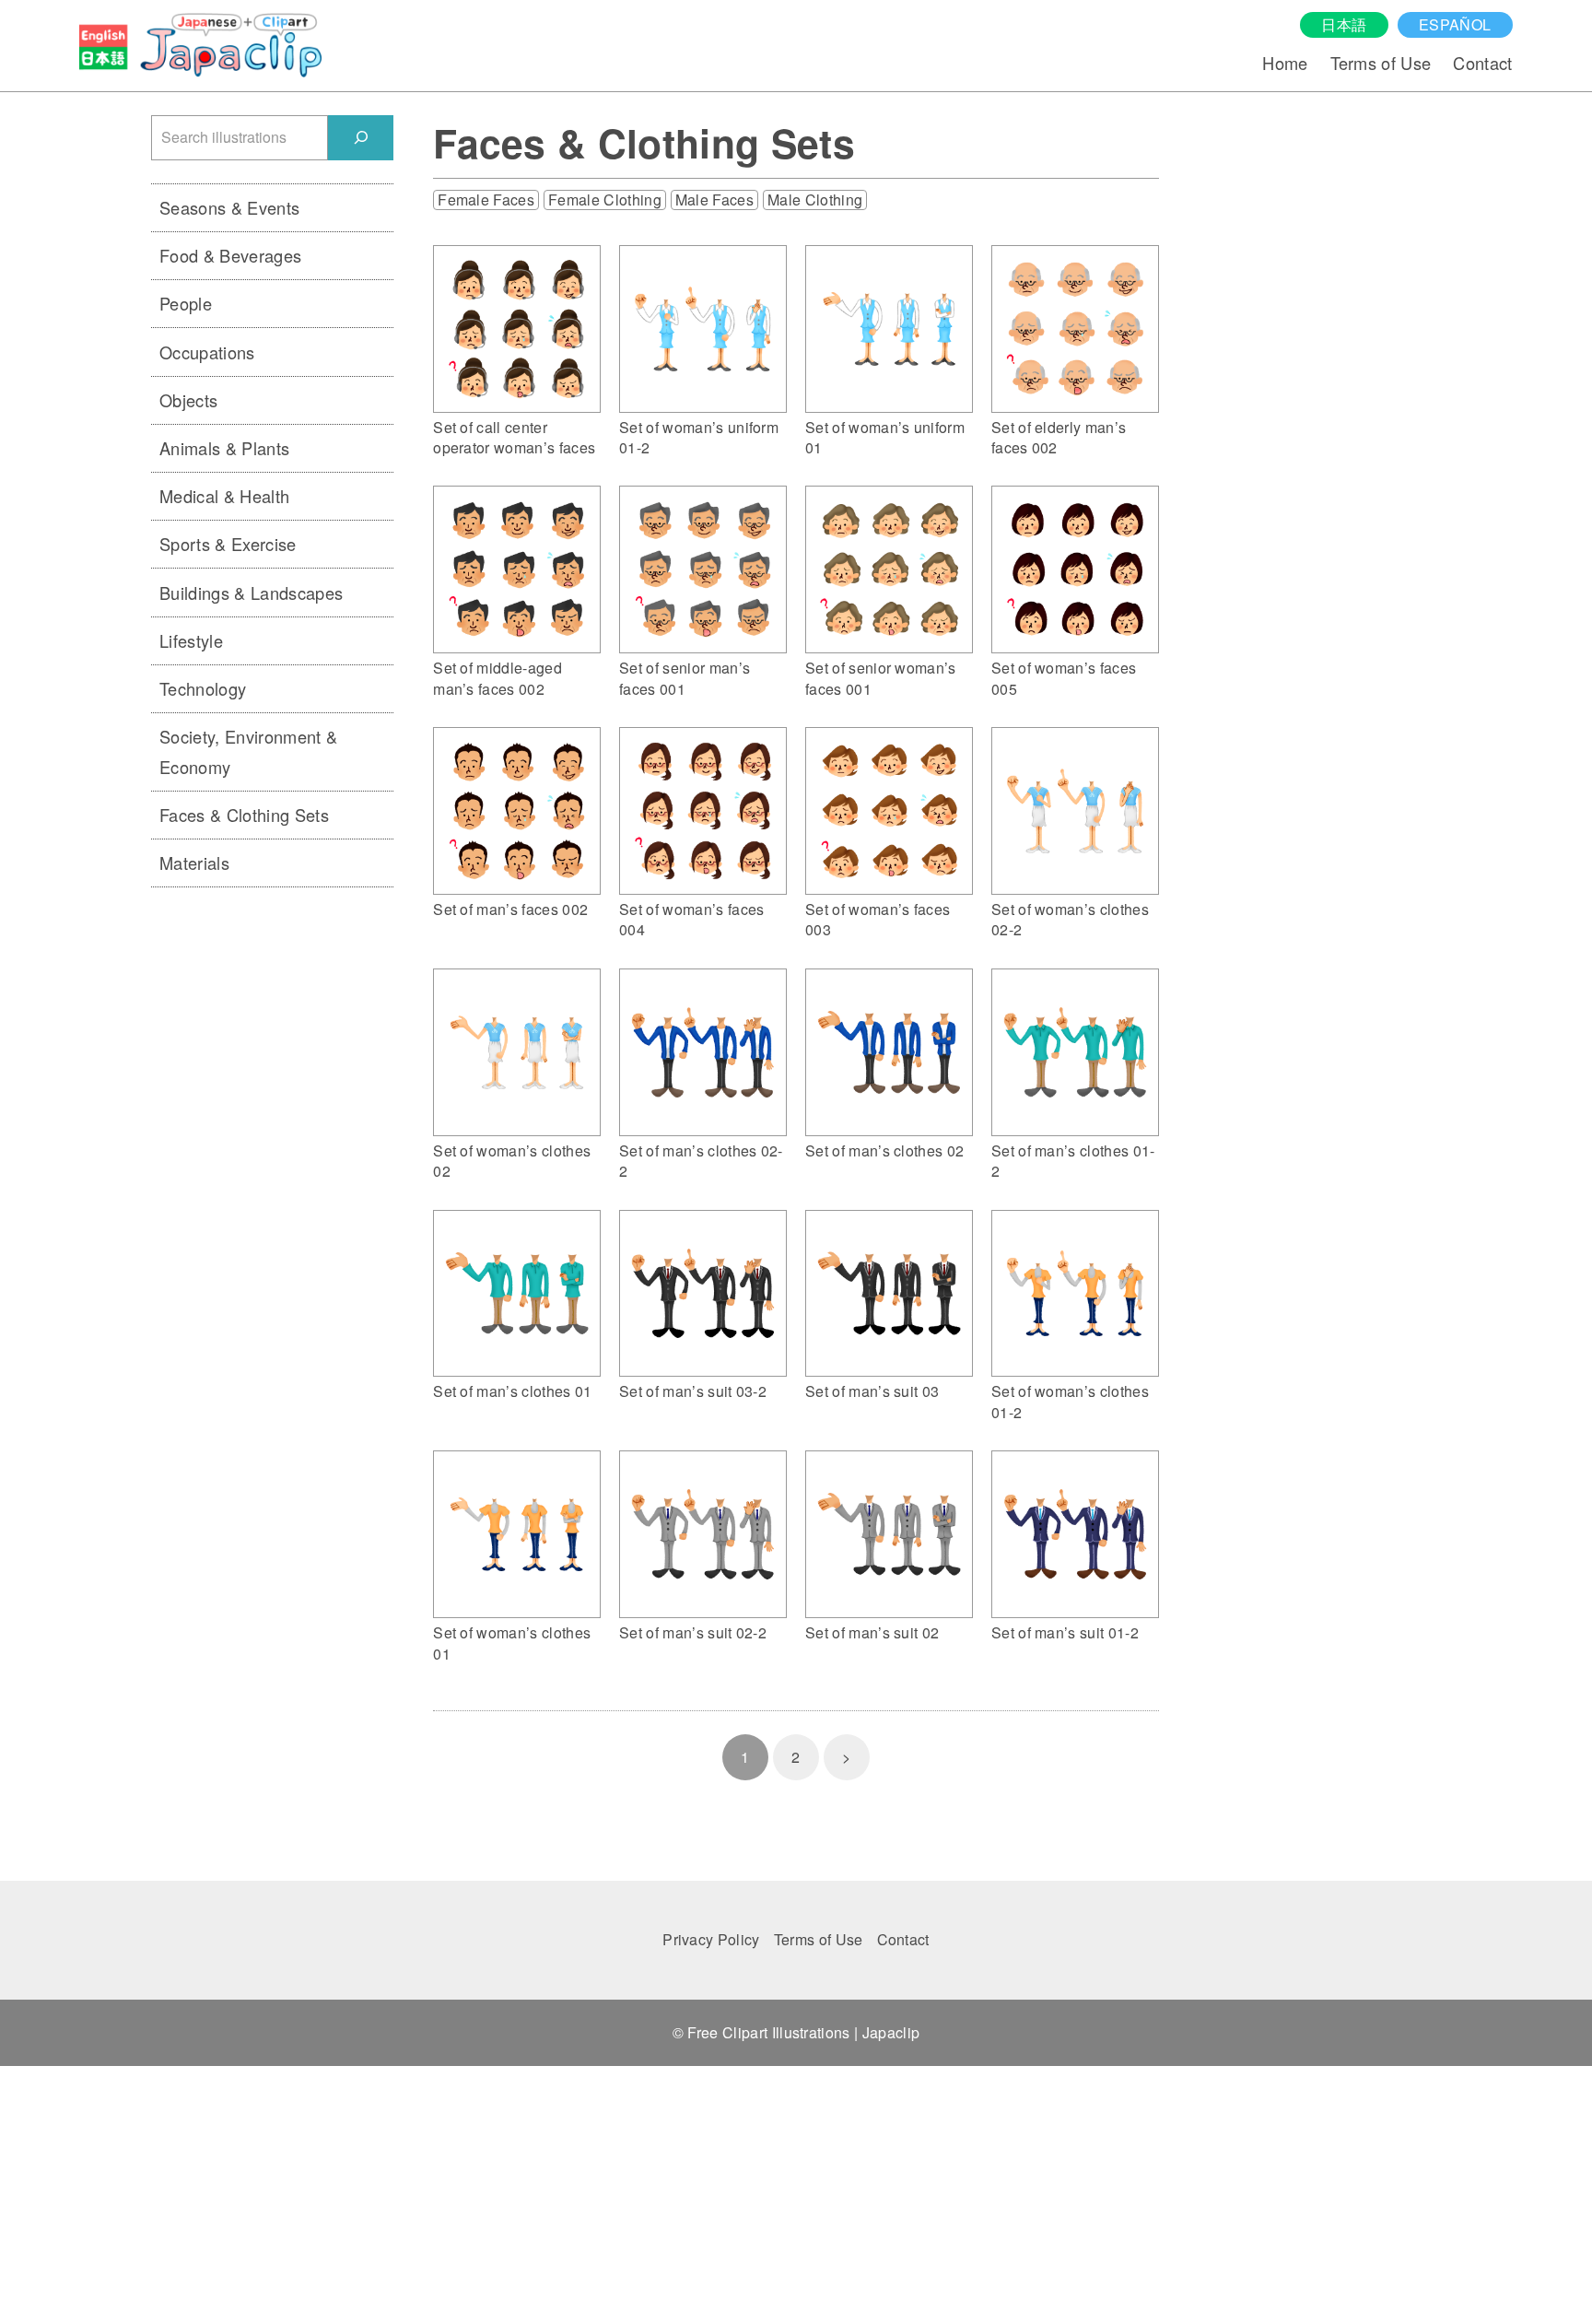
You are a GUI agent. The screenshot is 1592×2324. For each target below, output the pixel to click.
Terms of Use (1381, 63)
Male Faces (714, 200)
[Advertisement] (272, 1187)
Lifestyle (191, 640)
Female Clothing (605, 200)
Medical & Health (224, 496)
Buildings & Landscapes (251, 593)
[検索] (361, 138)
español (1455, 24)
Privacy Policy (711, 1939)
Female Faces (486, 200)
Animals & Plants (224, 448)
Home (1285, 63)
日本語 (1344, 24)
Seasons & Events (229, 207)
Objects (188, 400)
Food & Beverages (230, 255)
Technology (203, 688)
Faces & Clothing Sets (244, 815)
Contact (1482, 63)
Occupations (207, 352)
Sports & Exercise (228, 544)
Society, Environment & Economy (248, 751)
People (186, 303)
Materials (194, 863)
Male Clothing (815, 200)
